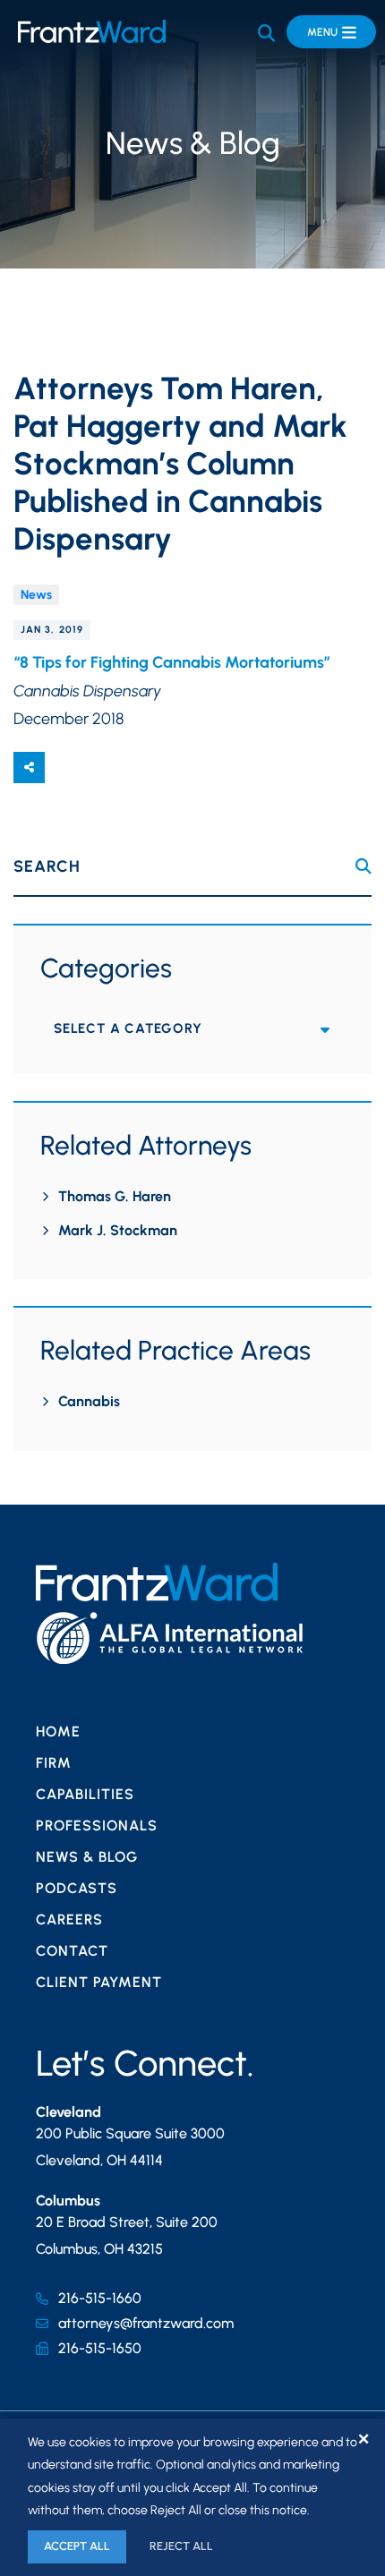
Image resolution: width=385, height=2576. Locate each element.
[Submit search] (364, 866)
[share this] (29, 768)
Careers (69, 1919)
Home (58, 1732)
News (36, 595)
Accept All (77, 2546)
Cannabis (89, 1401)
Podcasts (77, 1888)
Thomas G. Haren (115, 1196)
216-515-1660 (100, 2298)
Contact (72, 1951)
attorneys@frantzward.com (146, 2323)
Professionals (97, 1825)
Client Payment (99, 1982)
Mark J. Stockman (118, 1230)
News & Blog (87, 1857)
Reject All (181, 2546)
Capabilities (85, 1794)
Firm (54, 1763)
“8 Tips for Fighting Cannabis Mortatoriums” (174, 662)
